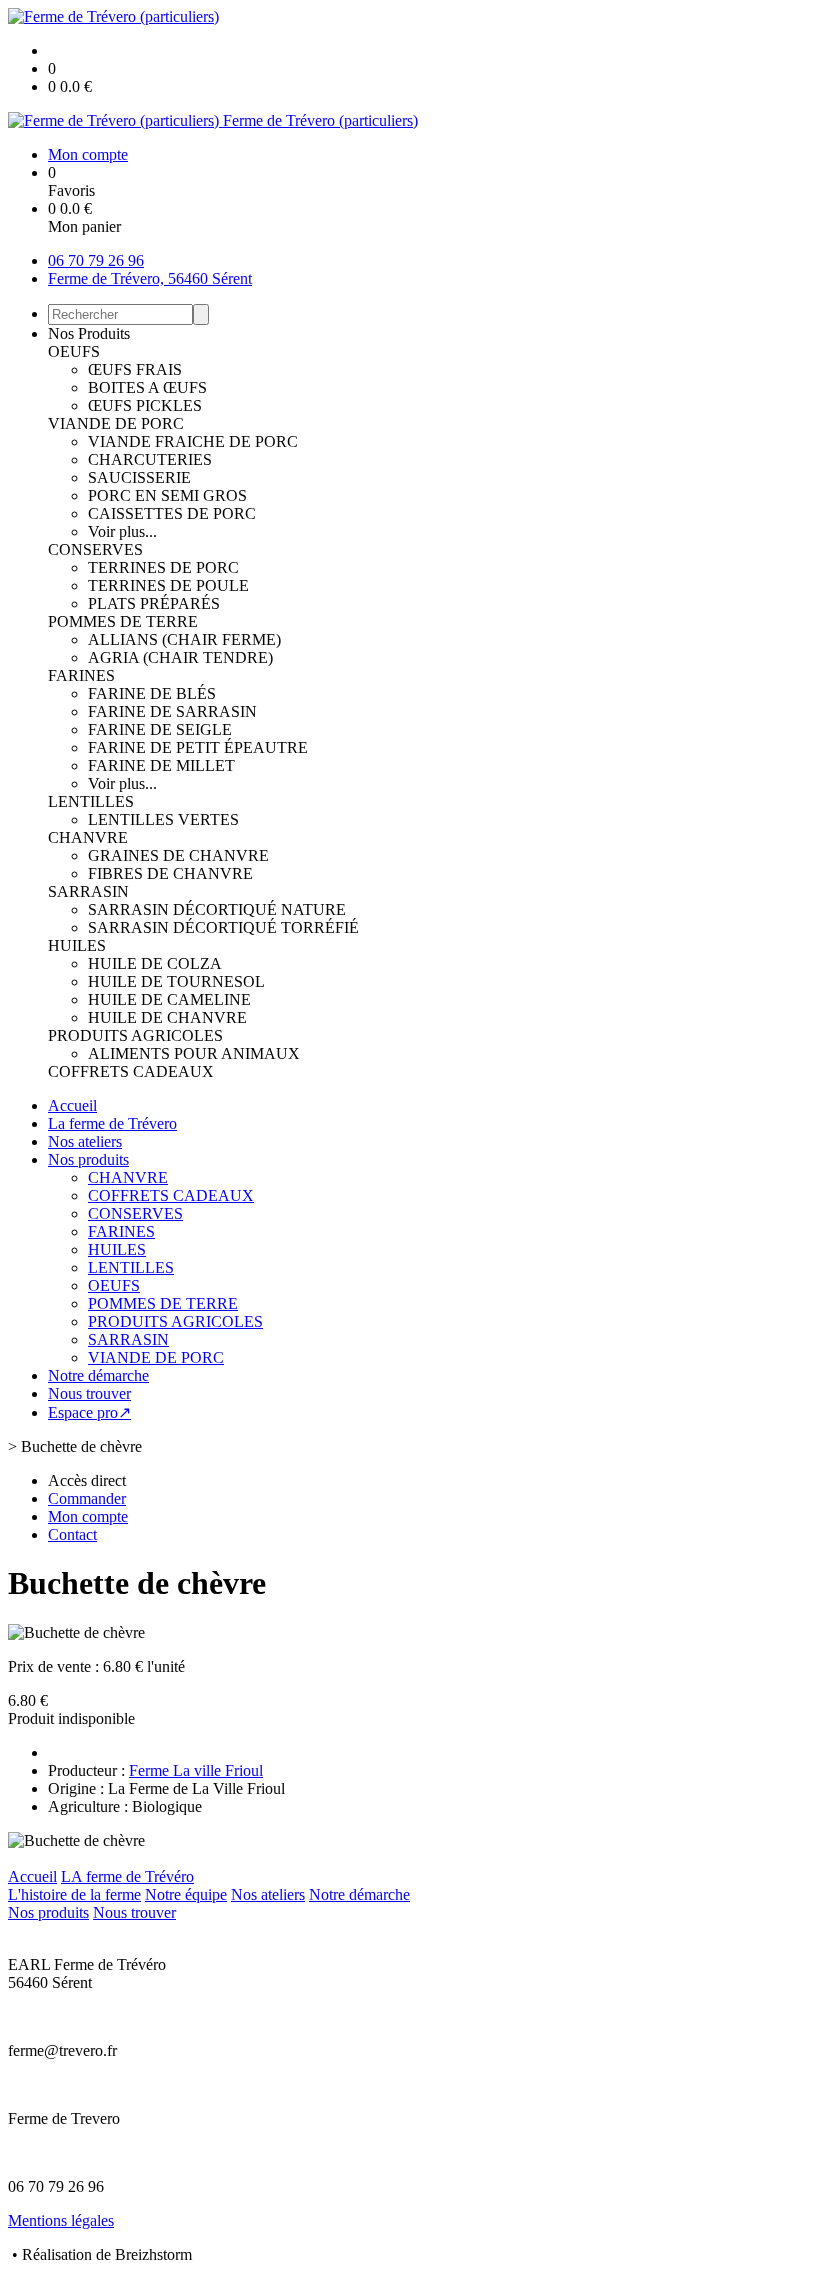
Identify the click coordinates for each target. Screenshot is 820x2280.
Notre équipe (186, 1894)
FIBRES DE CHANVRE (170, 873)
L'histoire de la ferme (74, 1894)
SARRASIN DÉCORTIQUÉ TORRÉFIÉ (223, 927)
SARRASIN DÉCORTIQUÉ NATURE (217, 909)
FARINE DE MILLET (161, 765)
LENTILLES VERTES (163, 819)
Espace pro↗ (89, 1412)
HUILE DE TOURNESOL (176, 981)
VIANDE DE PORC (116, 423)
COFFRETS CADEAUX (131, 1071)
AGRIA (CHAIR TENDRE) (180, 657)
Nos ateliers (85, 1141)
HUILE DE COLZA (155, 963)
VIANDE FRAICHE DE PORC (193, 441)
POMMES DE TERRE (123, 621)
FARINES (81, 675)
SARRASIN (88, 891)
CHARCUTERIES (150, 459)
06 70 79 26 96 (96, 260)
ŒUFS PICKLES (145, 405)
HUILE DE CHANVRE (167, 1017)
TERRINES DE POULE (168, 585)
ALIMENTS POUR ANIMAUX (194, 1053)
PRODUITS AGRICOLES (135, 1035)
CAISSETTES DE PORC (172, 513)
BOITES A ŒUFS (147, 387)
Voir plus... (122, 531)
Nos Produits (89, 333)
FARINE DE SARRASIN (172, 711)
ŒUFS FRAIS (135, 369)
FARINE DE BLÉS (152, 693)
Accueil (72, 1105)
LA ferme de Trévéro (127, 1876)
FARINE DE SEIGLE (160, 729)
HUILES (77, 945)
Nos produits (88, 1159)
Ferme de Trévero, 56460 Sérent (150, 278)
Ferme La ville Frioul (196, 1770)
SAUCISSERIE (139, 477)
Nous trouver (89, 1393)
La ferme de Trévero (112, 1123)
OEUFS (74, 351)
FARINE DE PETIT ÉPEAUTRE (198, 747)
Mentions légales (61, 2220)
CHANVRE (88, 837)
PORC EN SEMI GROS (167, 495)
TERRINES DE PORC (163, 567)
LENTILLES (91, 801)
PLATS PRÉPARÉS (154, 603)
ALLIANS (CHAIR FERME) (184, 639)
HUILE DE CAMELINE (169, 999)
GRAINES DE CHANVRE (178, 855)
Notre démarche (98, 1375)
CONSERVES (95, 549)
